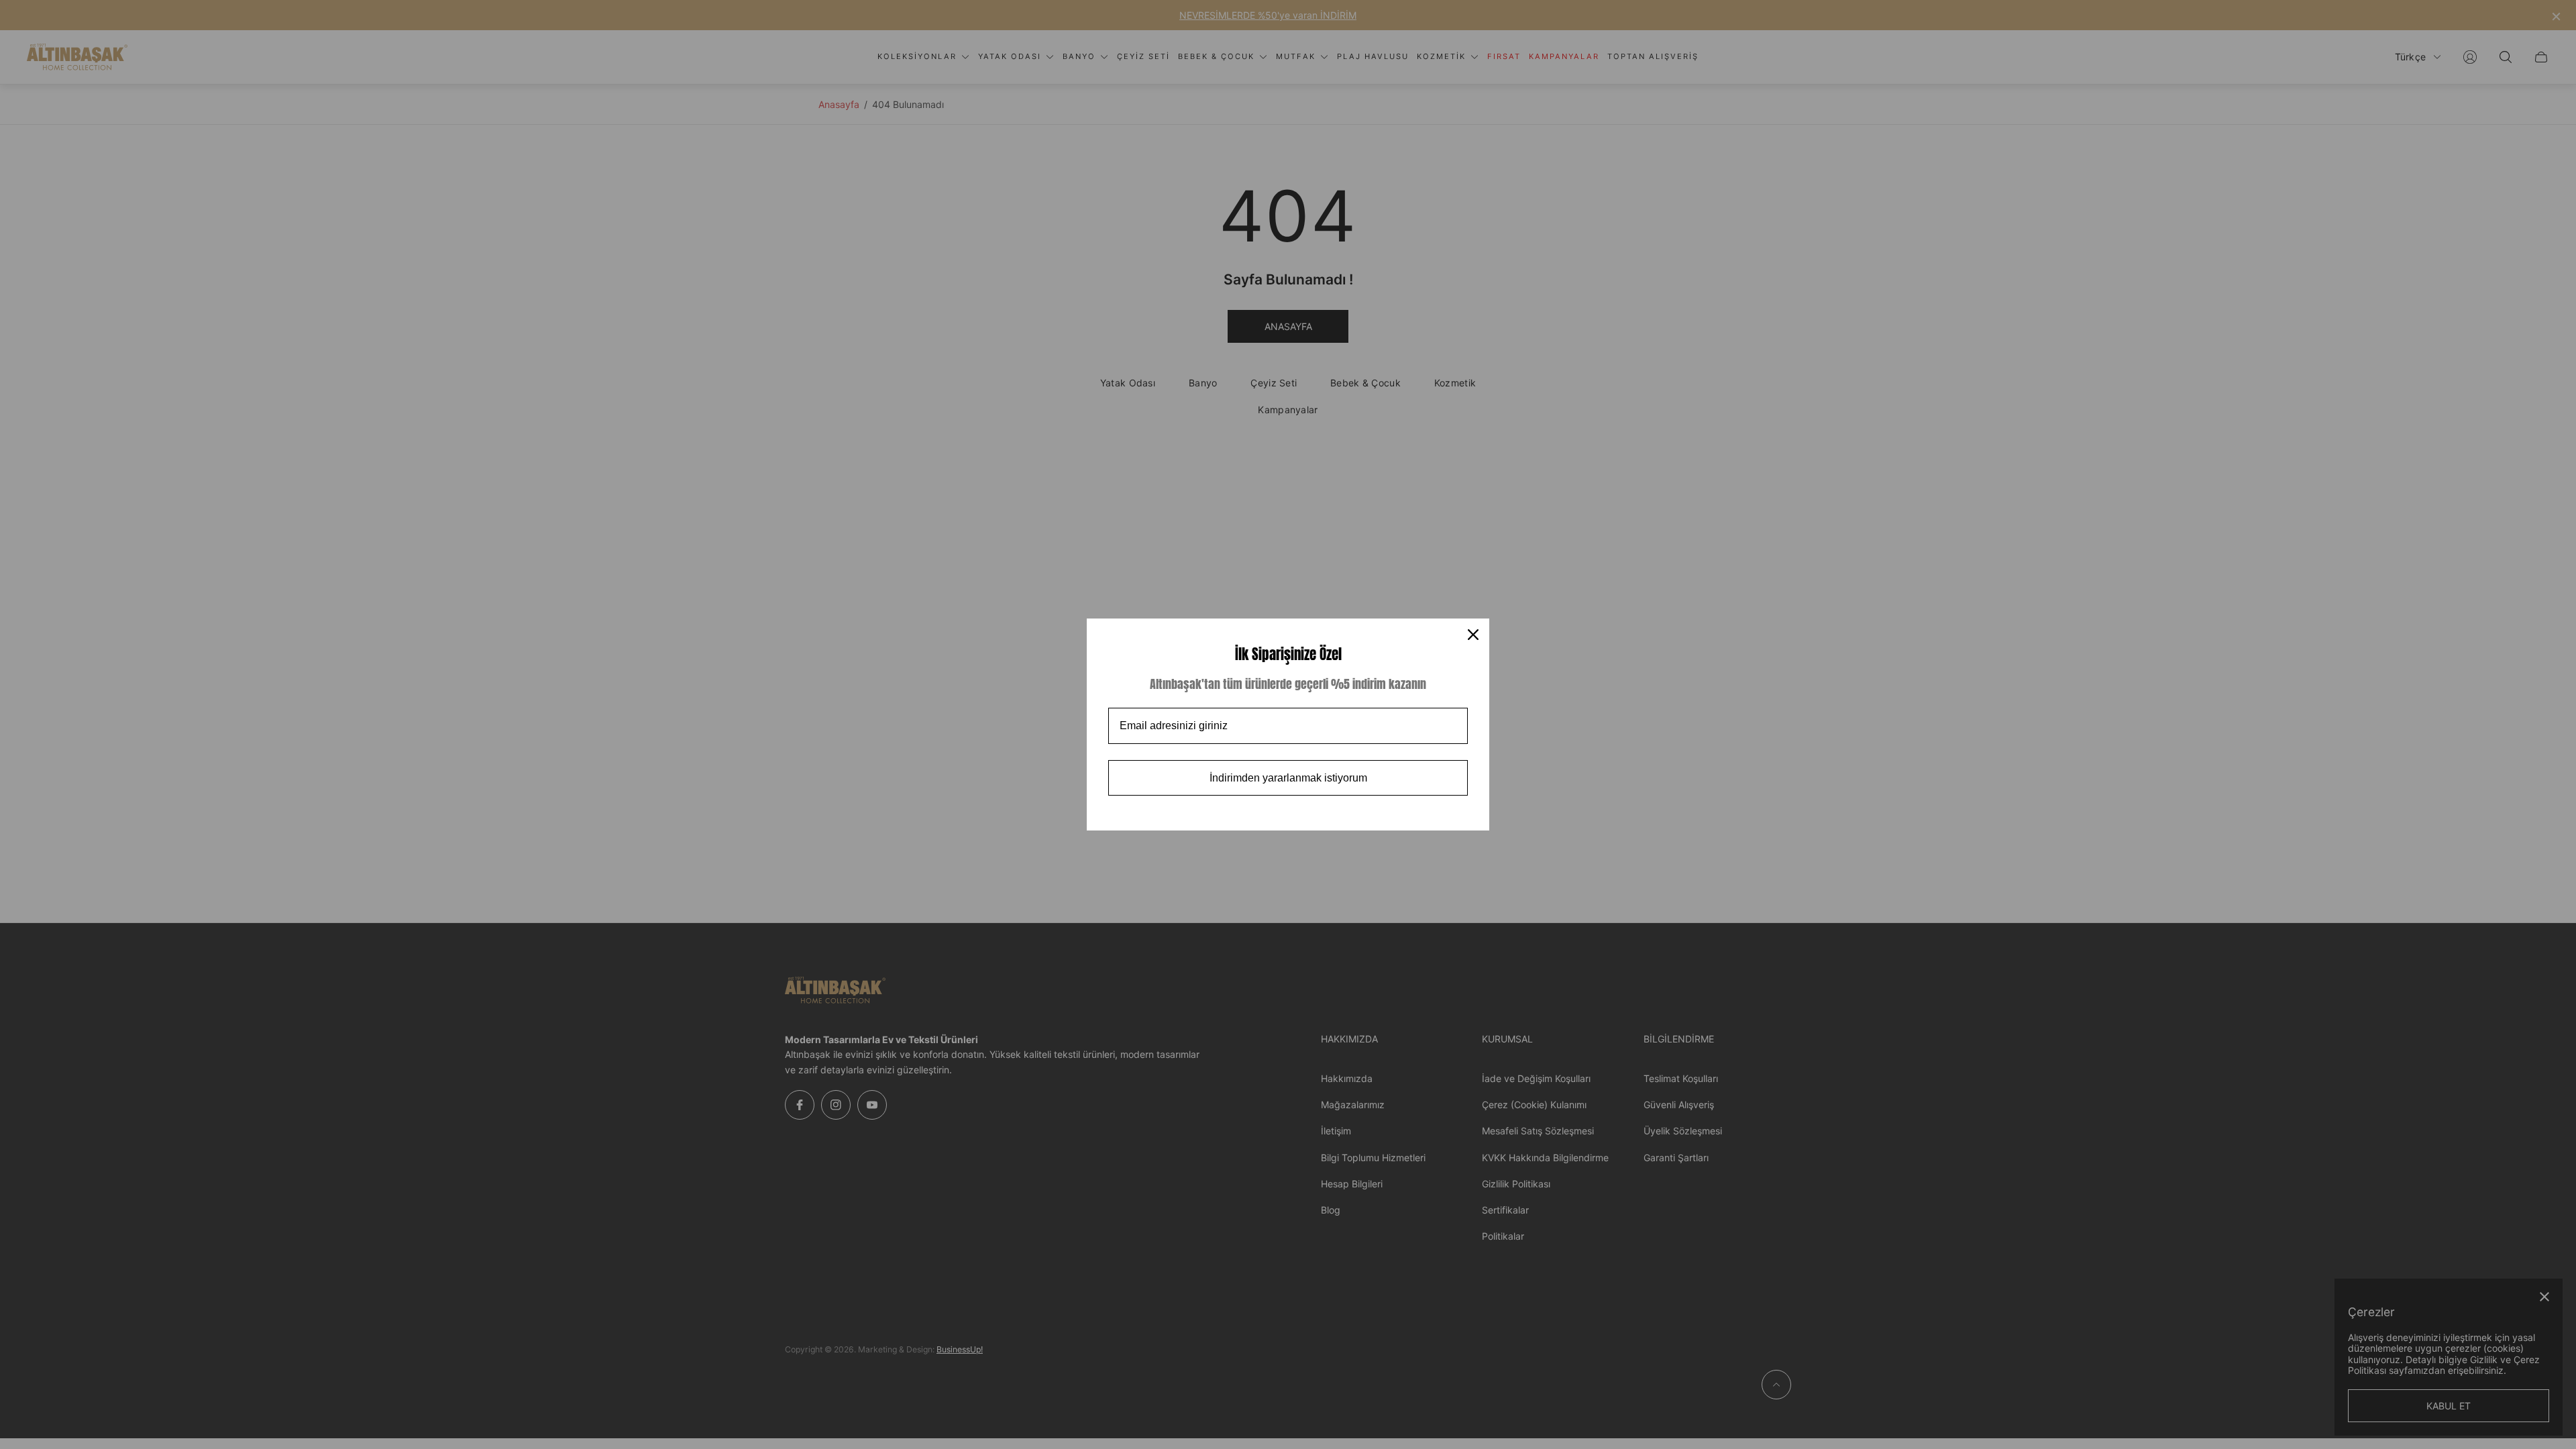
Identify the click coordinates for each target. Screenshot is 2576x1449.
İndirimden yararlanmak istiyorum (1288, 778)
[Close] (1473, 635)
